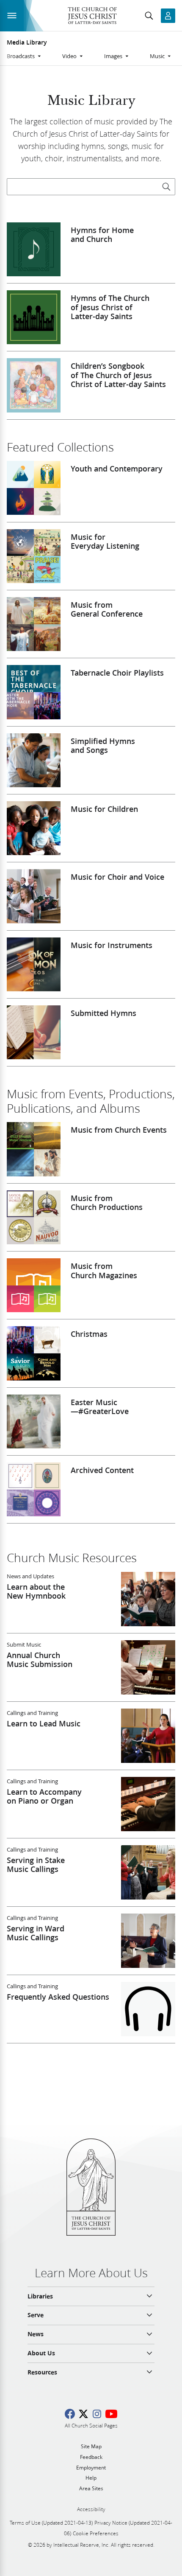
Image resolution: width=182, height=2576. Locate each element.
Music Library (91, 101)
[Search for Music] (166, 187)
